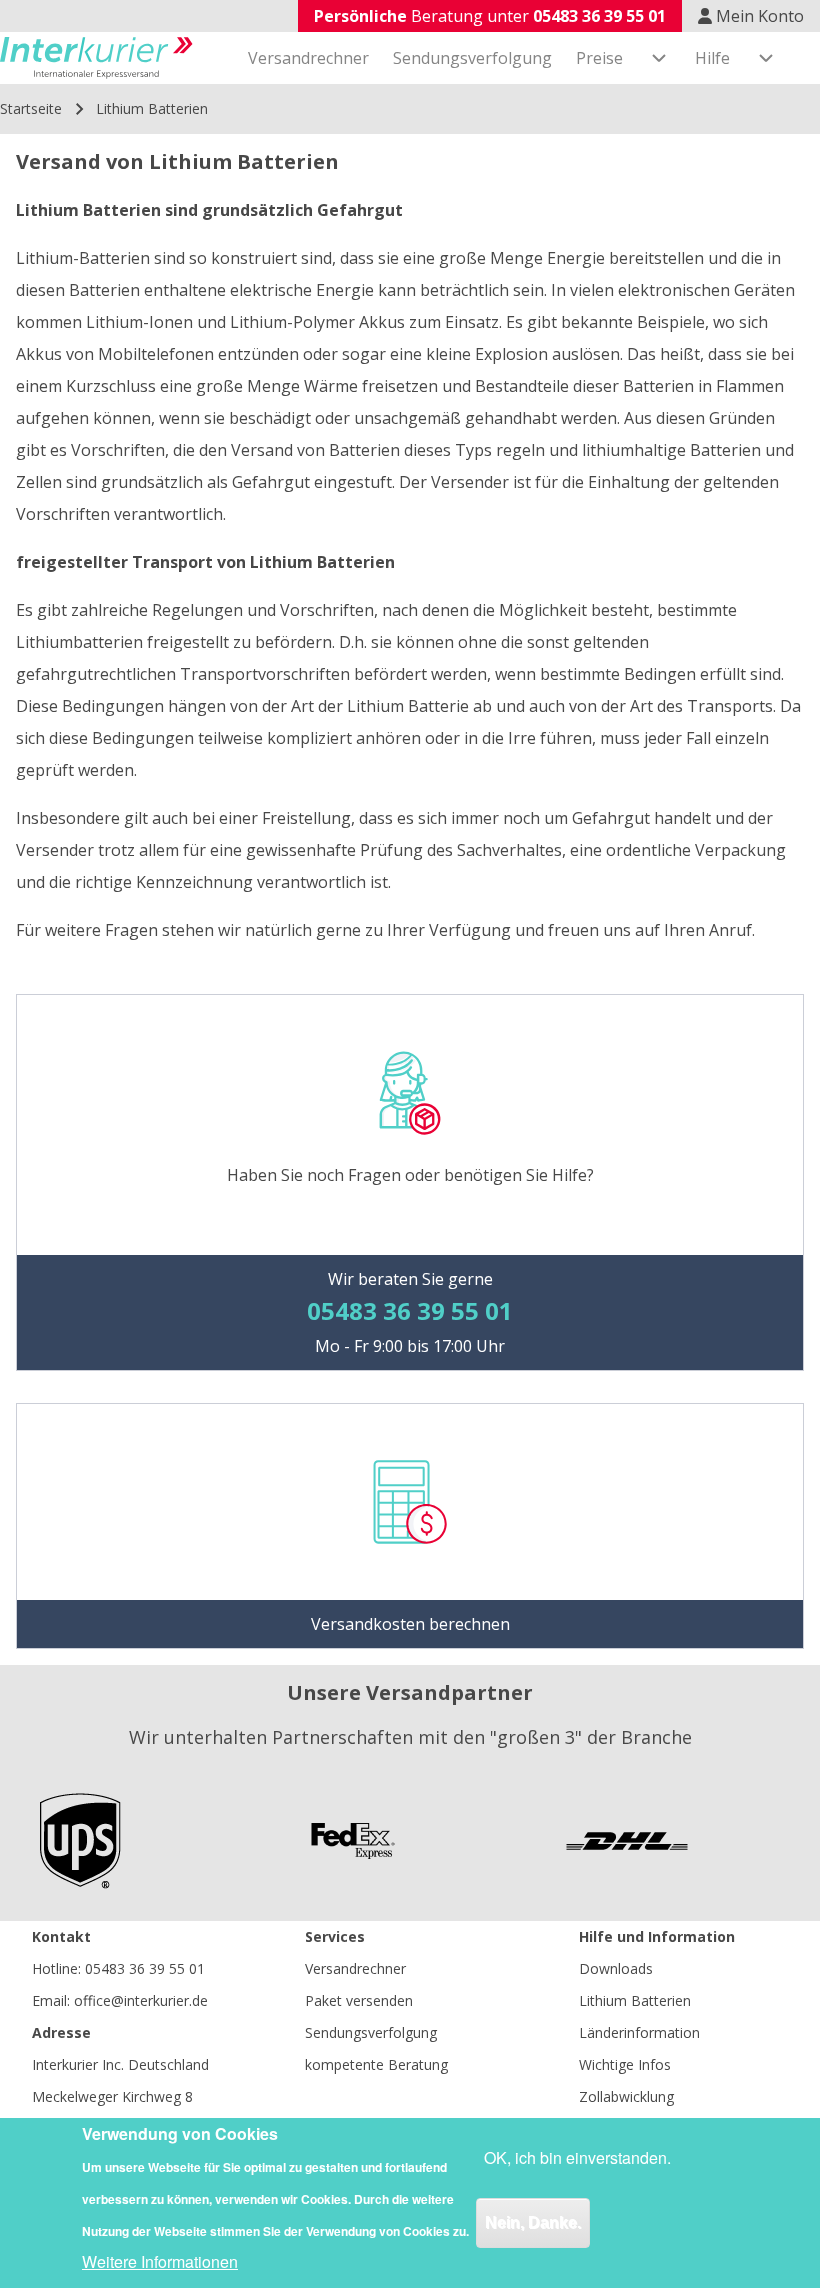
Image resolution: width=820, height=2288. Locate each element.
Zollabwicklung (626, 2096)
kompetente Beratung (376, 2064)
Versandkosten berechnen (410, 1624)
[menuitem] (308, 58)
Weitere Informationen (160, 2261)
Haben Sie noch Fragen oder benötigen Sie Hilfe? (410, 1175)
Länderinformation (639, 2032)
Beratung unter (490, 16)
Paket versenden (359, 2000)
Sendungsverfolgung (371, 2032)
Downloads (616, 1968)
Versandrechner (355, 1968)
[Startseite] (96, 58)
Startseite (31, 108)
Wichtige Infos (625, 2064)
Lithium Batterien (635, 2000)
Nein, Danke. (533, 2222)
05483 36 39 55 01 (145, 1968)
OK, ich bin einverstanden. (577, 2157)
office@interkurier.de (141, 2000)
